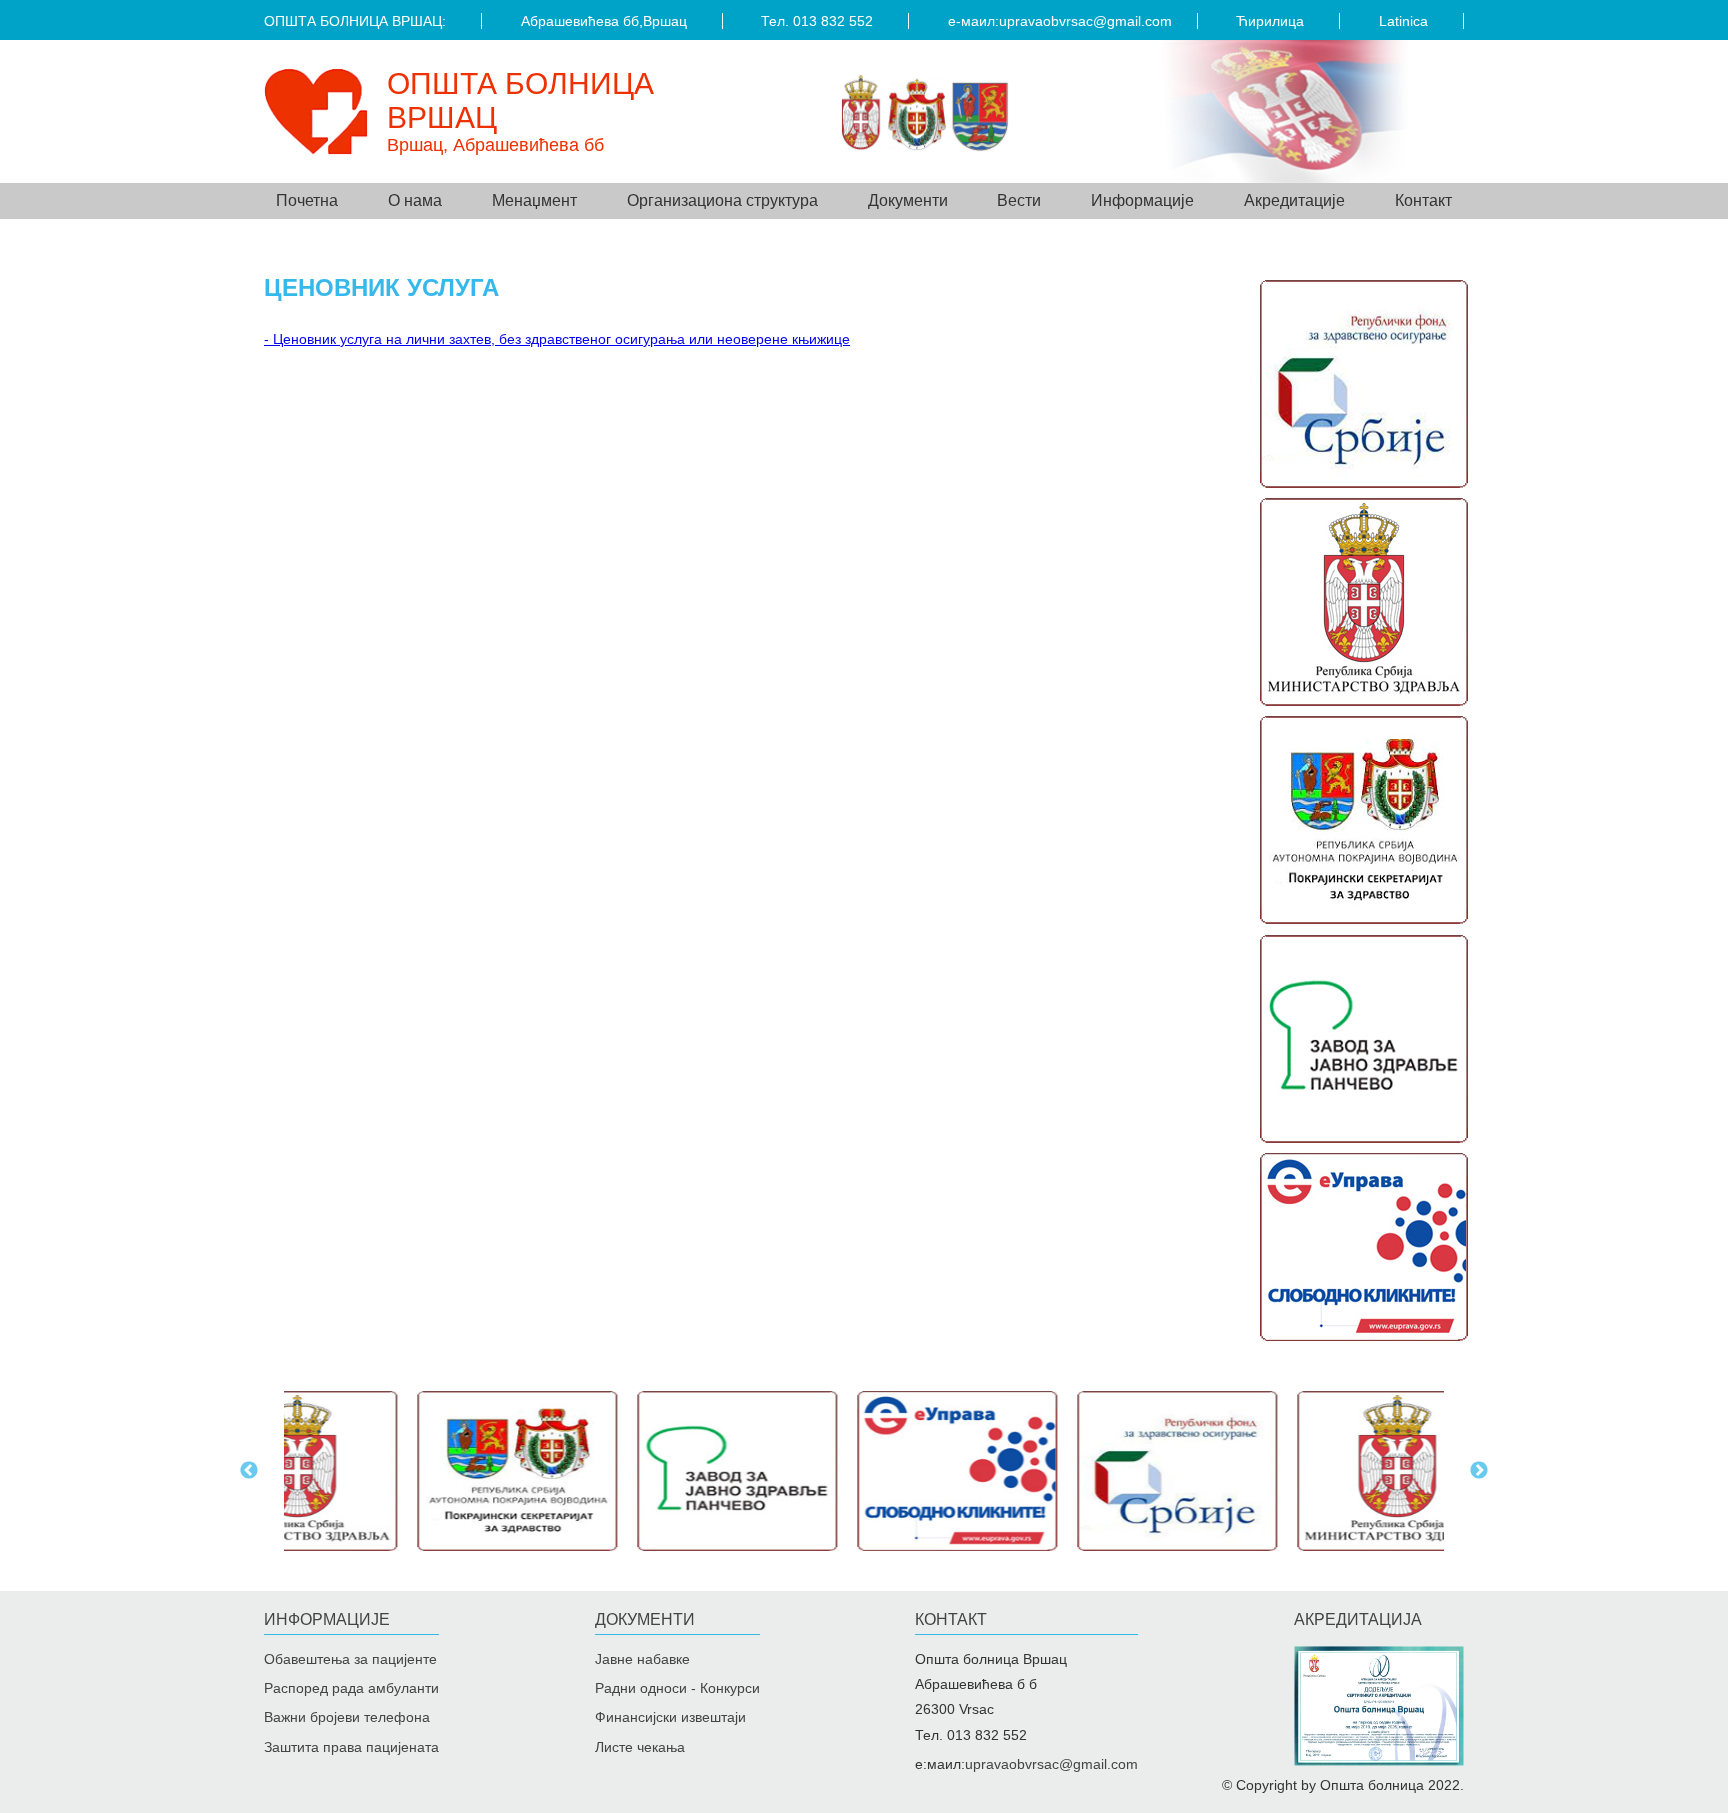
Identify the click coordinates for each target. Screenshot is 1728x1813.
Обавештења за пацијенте (350, 1659)
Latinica (1403, 21)
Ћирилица (1270, 21)
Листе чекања (640, 1747)
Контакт (1423, 200)
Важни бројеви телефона (347, 1717)
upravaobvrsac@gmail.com (1085, 21)
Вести (1019, 200)
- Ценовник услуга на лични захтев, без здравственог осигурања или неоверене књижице (557, 339)
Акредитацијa (1358, 1619)
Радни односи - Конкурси (677, 1688)
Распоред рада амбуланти (351, 1688)
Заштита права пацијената (351, 1747)
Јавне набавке (642, 1659)
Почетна (307, 200)
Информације (327, 1619)
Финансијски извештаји (670, 1717)
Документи (645, 1619)
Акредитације (1294, 200)
